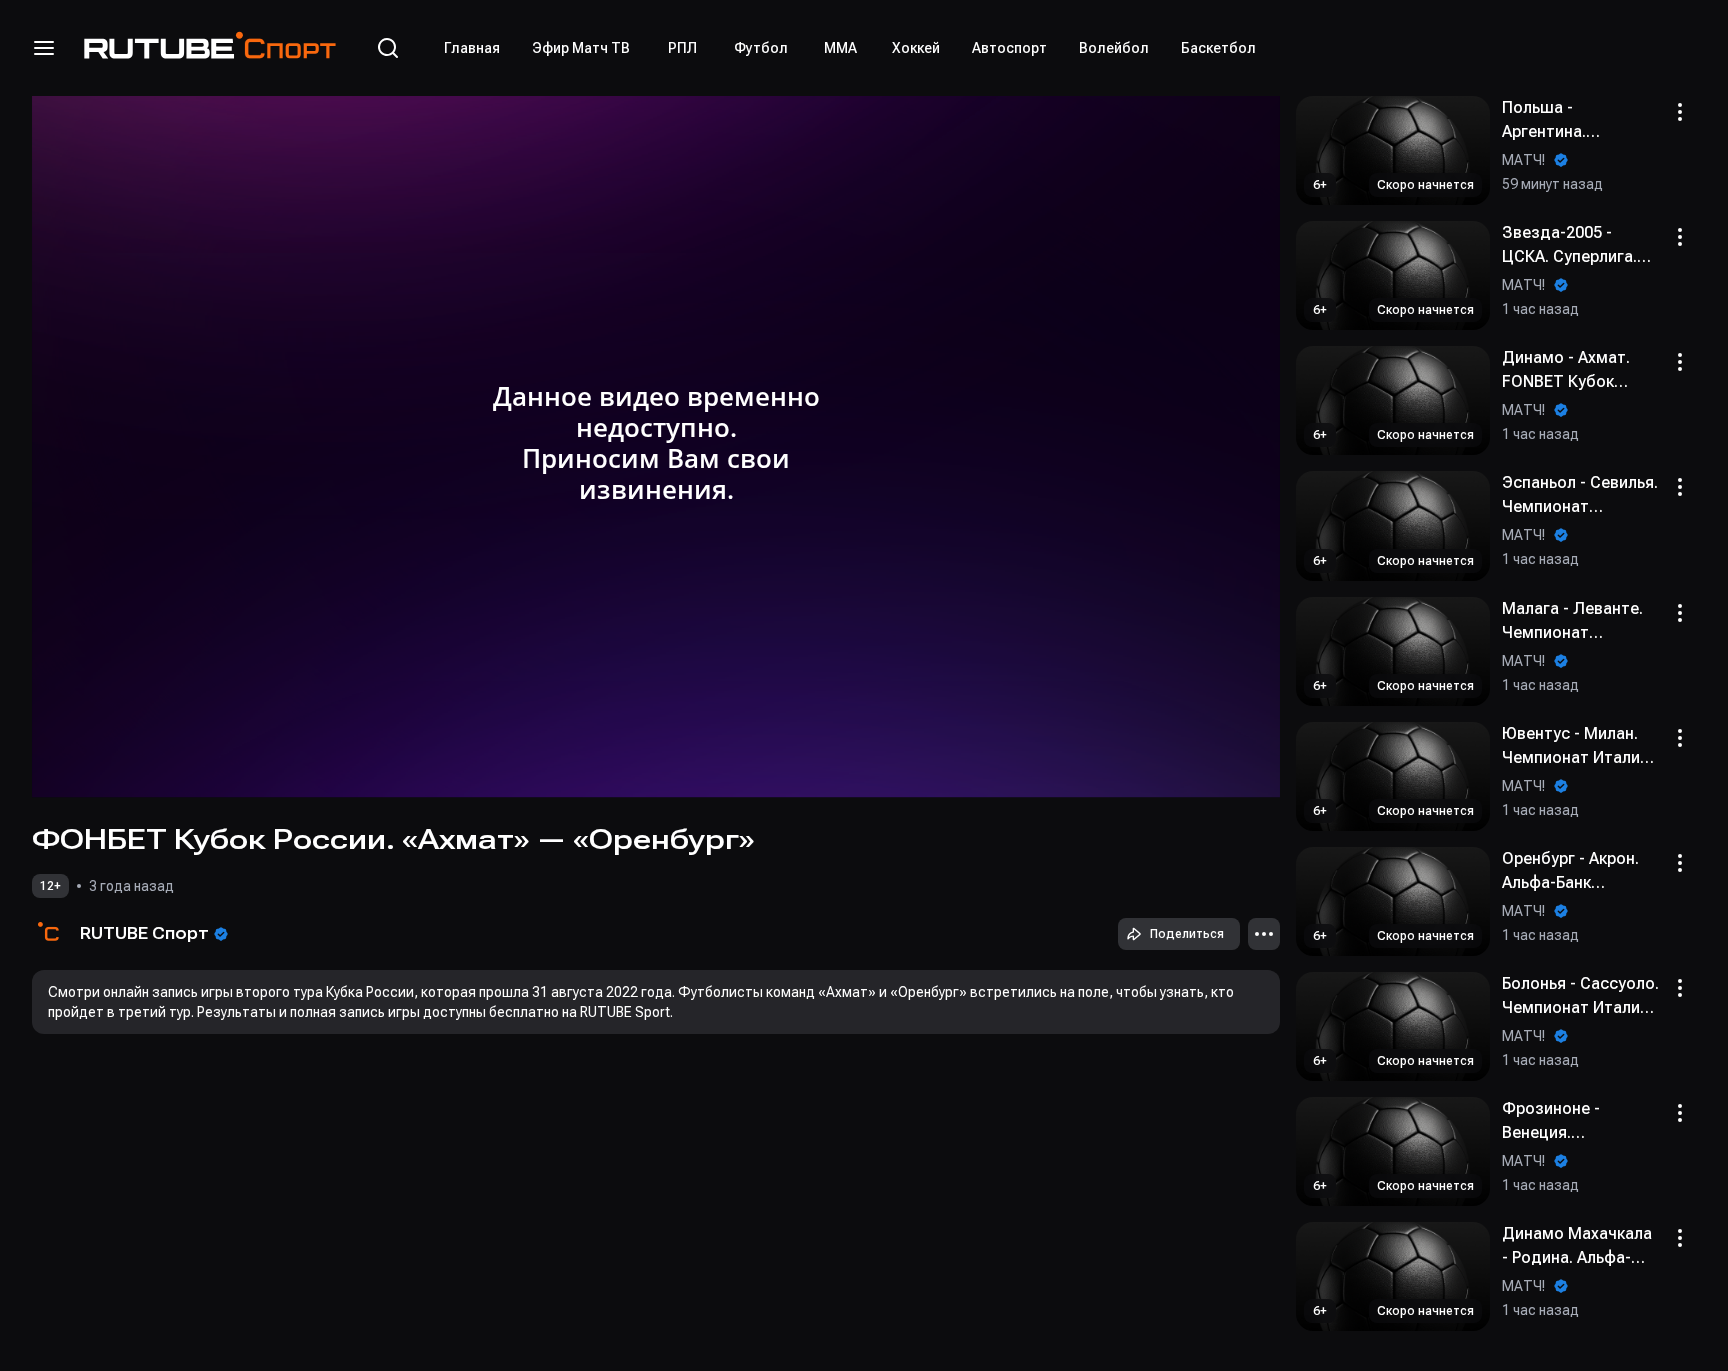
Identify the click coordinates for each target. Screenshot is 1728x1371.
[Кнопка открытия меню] (44, 48)
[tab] (472, 48)
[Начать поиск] (388, 48)
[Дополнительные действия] (1264, 934)
